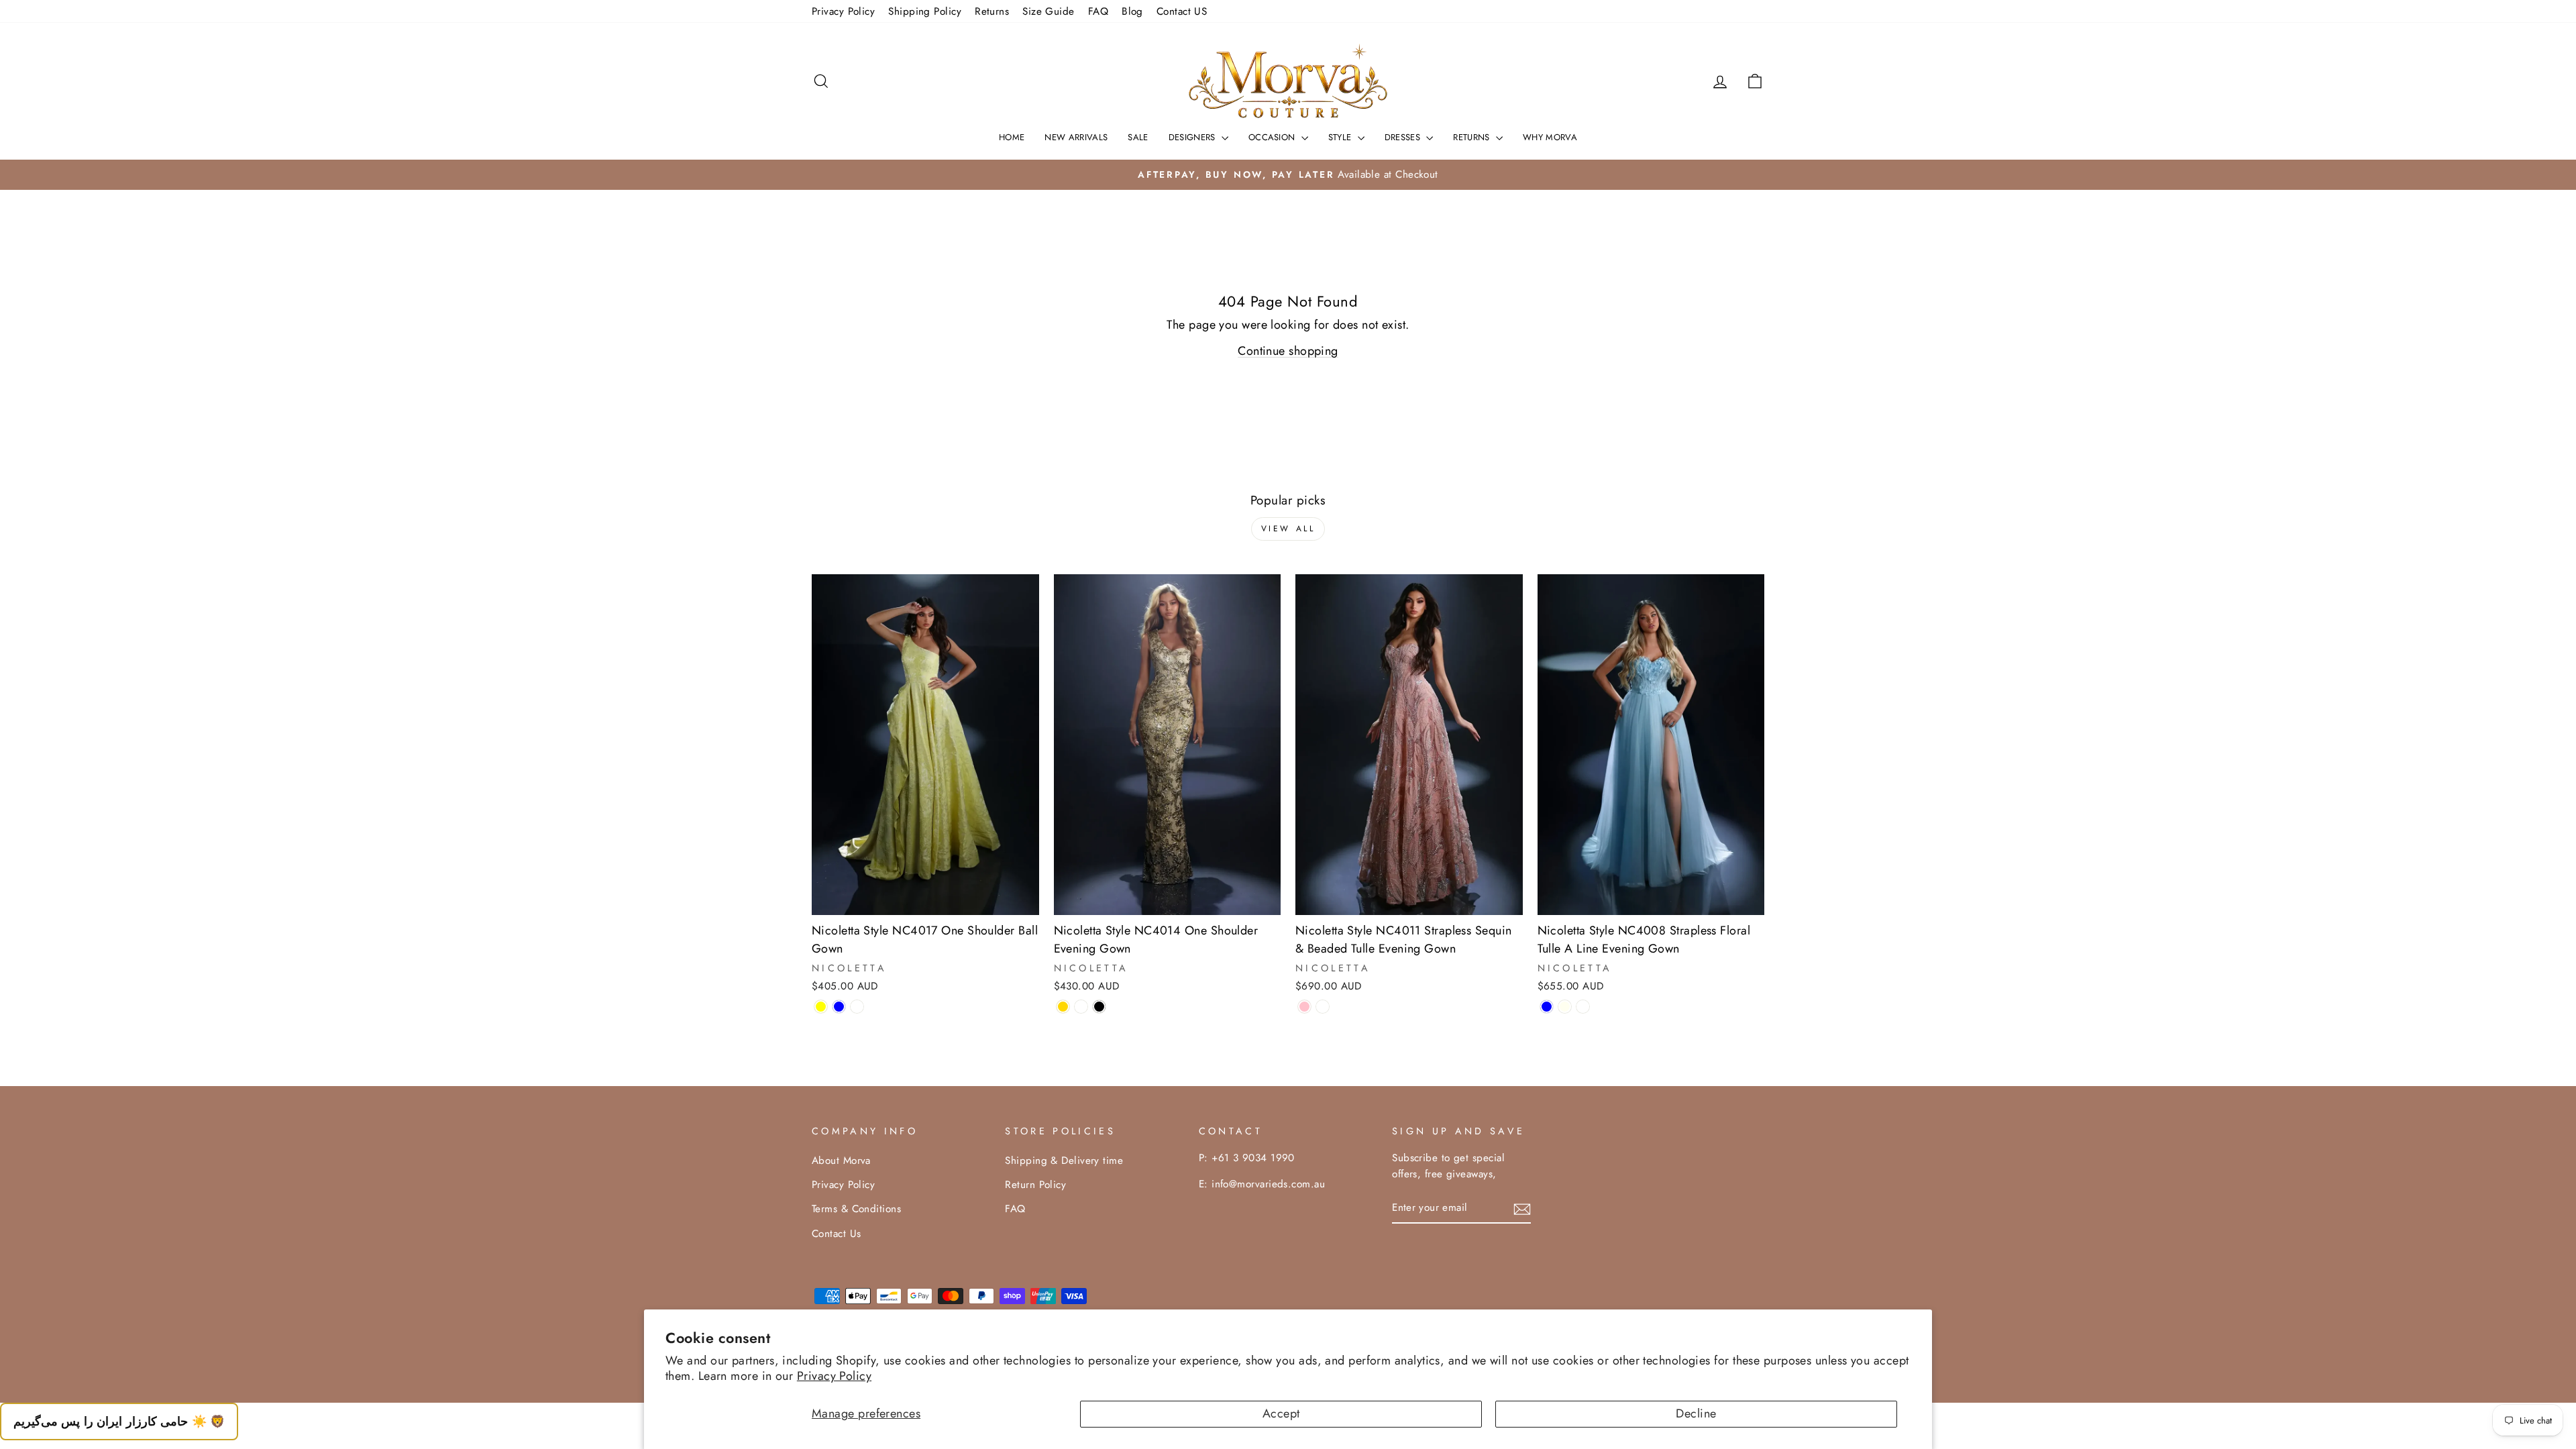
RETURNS (1473, 137)
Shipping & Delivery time (1064, 1161)
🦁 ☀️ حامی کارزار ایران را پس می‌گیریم (119, 1421)
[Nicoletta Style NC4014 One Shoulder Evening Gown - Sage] (1081, 1007)
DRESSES (1404, 137)
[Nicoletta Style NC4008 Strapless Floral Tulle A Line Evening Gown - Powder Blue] (1547, 1007)
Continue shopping (1288, 351)
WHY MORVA (1550, 137)
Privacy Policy (834, 1376)
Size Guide (1049, 11)
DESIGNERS (1193, 137)
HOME (1012, 137)
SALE (1138, 137)
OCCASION (1273, 137)
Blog (1132, 11)
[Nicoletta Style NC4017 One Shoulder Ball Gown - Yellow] (821, 1007)
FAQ (1098, 11)
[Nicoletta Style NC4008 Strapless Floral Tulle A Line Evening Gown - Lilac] (1583, 1007)
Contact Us (837, 1234)
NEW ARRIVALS (1076, 137)
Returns (992, 11)
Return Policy (1035, 1185)
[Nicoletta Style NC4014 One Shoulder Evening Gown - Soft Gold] (1063, 1007)
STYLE (1341, 137)
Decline (1696, 1413)
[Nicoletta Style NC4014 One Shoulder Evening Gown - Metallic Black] (1099, 1007)
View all (1288, 529)
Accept (1281, 1413)
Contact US (1182, 11)
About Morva (841, 1161)
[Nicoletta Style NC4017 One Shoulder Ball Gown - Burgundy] (857, 1007)
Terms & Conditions (856, 1209)
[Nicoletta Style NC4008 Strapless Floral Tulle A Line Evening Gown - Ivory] (1565, 1007)
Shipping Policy (925, 11)
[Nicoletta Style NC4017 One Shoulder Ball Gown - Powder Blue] (839, 1007)
